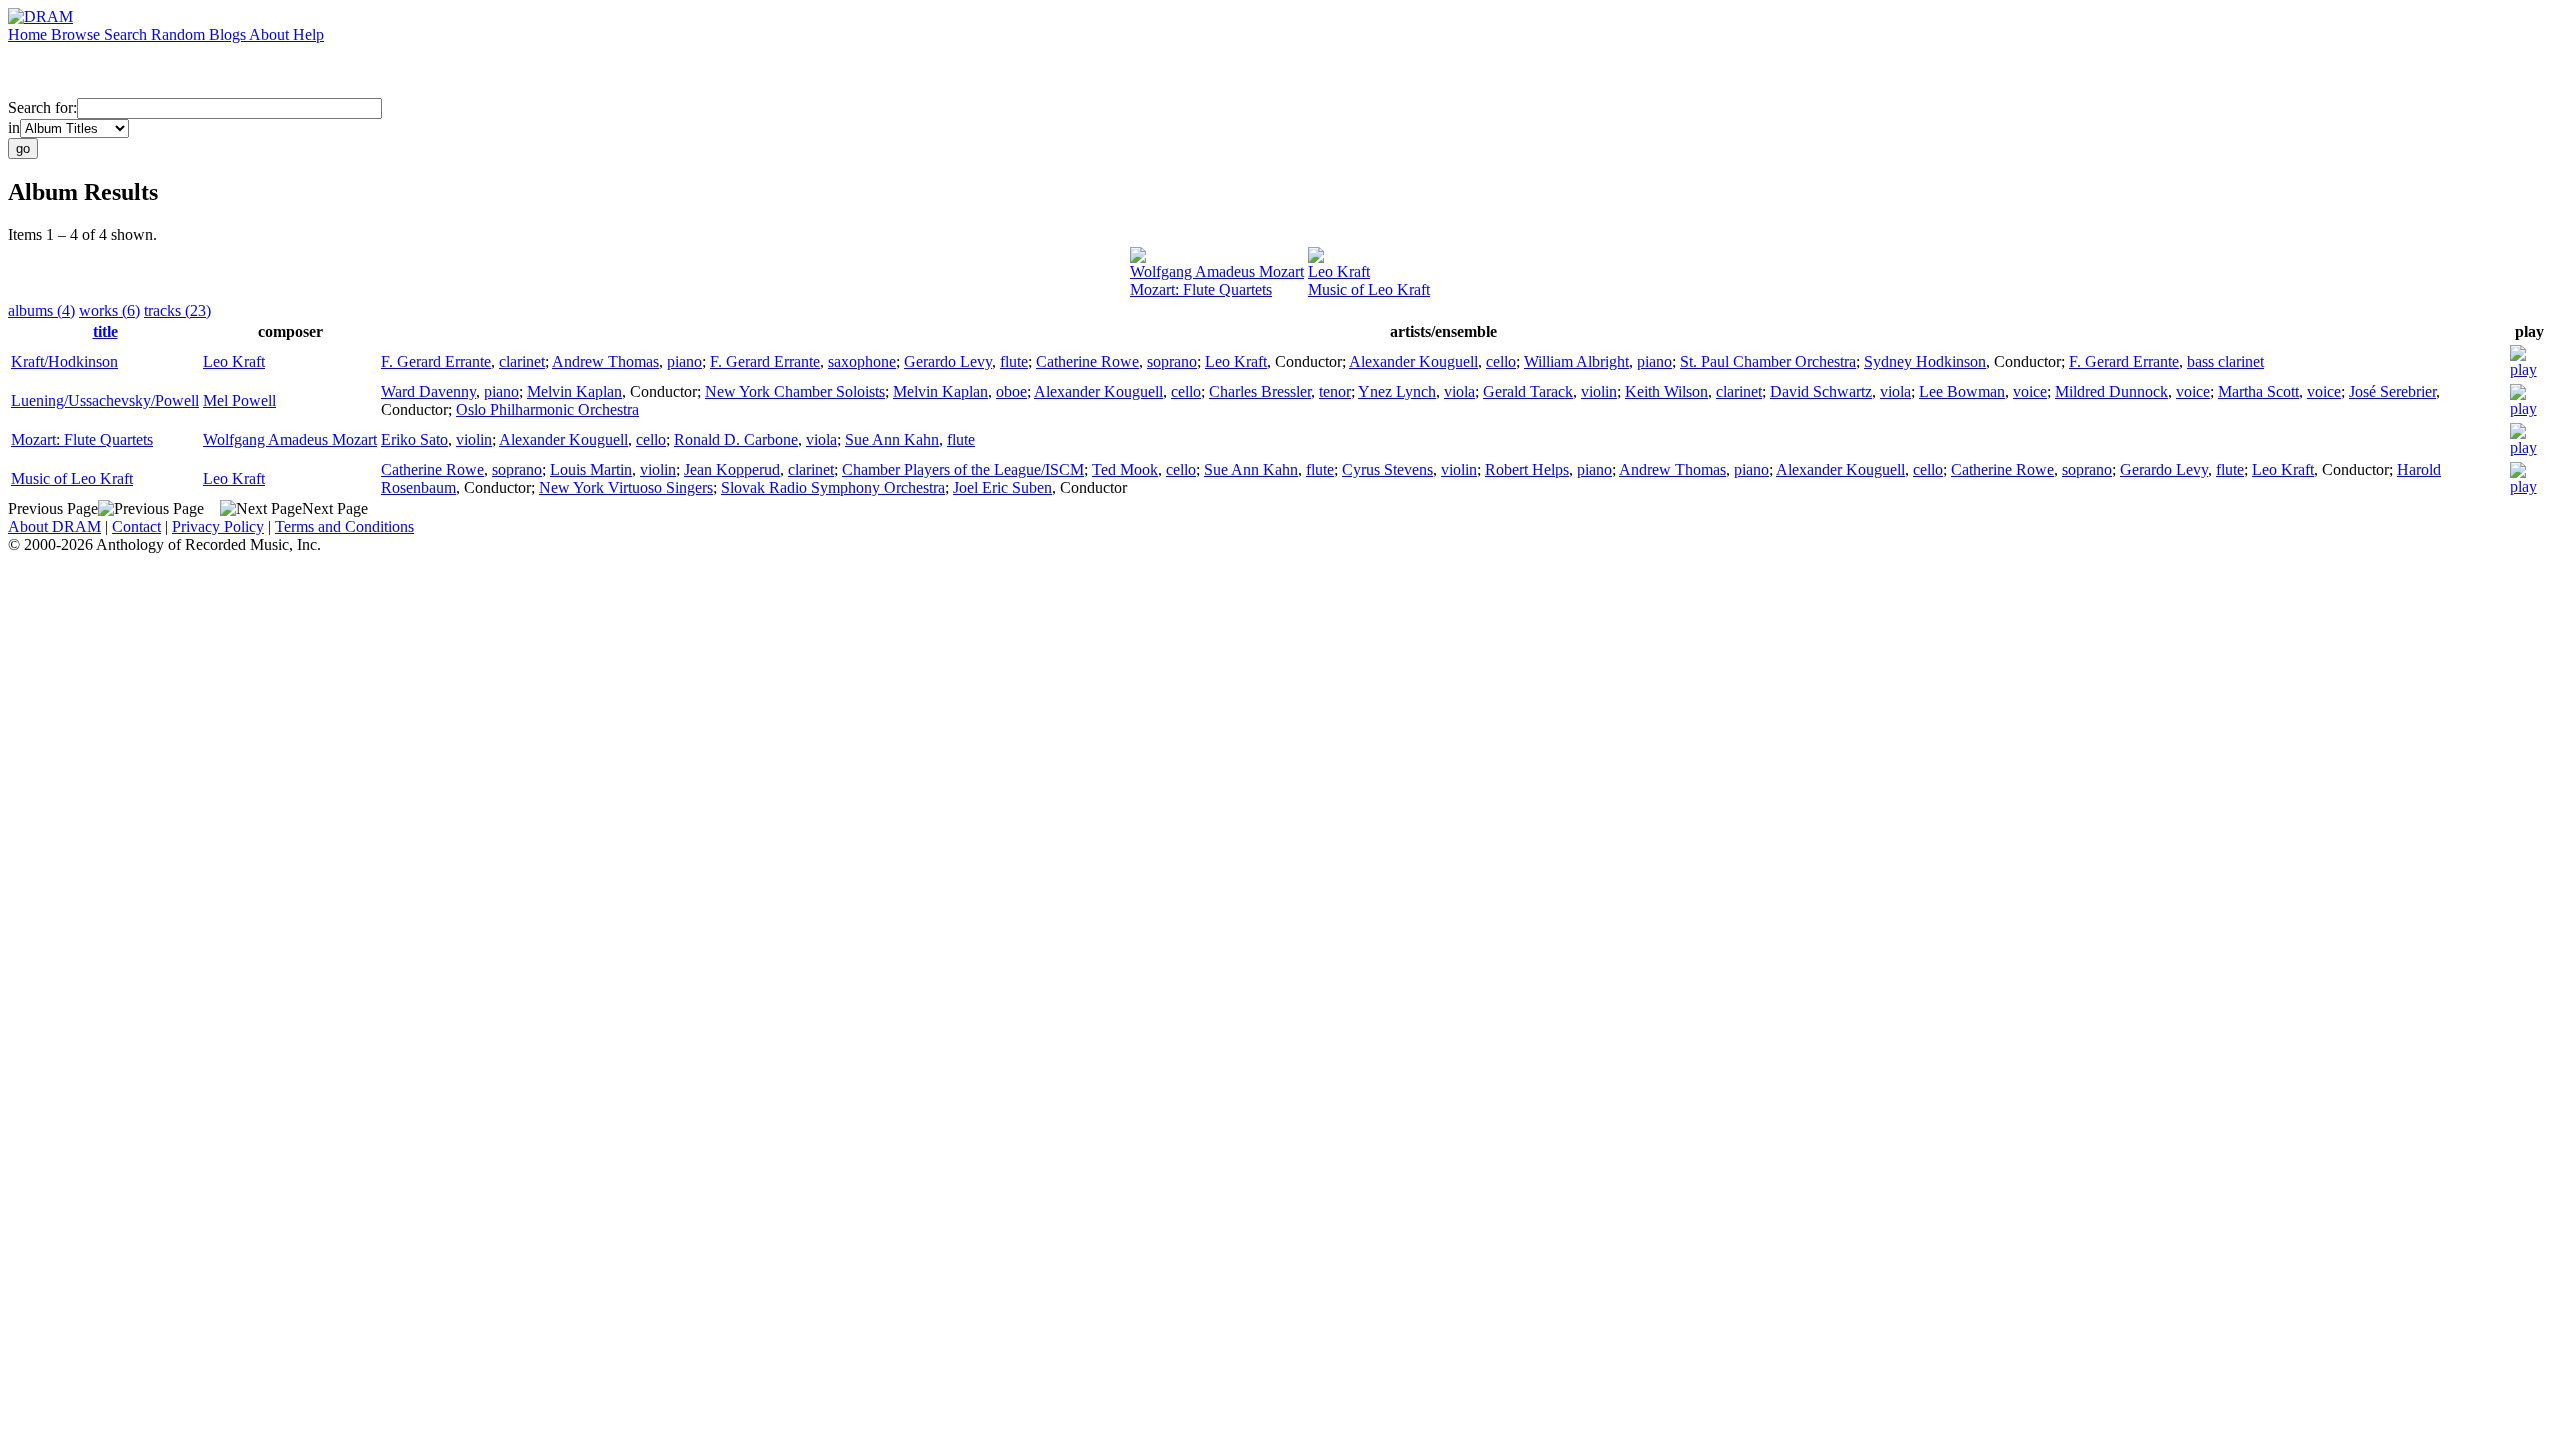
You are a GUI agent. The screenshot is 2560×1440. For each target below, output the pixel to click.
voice (2030, 391)
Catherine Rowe (1087, 361)
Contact (136, 526)
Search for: (42, 107)
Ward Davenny (428, 391)
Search (127, 34)
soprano (1172, 361)
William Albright (1576, 361)
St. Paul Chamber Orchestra (1768, 361)
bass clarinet (2225, 361)
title (105, 331)
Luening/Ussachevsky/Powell (105, 400)
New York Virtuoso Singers (626, 487)
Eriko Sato (414, 439)
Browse (77, 34)
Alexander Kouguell (1413, 361)
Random (180, 34)
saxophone (862, 361)
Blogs (229, 34)
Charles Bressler (1260, 391)
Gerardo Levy (948, 361)
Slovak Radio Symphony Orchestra (833, 487)
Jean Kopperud (732, 469)
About (271, 34)
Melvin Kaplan (574, 391)
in (14, 127)
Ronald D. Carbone (736, 439)
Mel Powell (239, 400)
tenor (1335, 391)
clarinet (522, 361)
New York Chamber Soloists (795, 391)
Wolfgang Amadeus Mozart (1217, 271)
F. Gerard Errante (436, 361)
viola (1459, 391)
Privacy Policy (218, 526)
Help (308, 34)
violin (1599, 391)
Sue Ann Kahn (892, 439)
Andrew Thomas (605, 361)
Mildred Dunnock (2111, 391)
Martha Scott (2258, 391)
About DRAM (54, 526)
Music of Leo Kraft (1369, 289)
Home (29, 34)
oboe (1011, 391)
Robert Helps (1527, 469)
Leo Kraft (1339, 271)
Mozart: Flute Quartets (1201, 289)
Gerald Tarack (1528, 391)
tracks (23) (177, 310)
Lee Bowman (1962, 391)
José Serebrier (2392, 391)
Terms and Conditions (344, 526)
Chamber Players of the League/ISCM (963, 469)
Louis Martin (591, 469)
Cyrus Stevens (1387, 469)
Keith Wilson (1666, 391)
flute (1014, 361)
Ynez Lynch (1397, 391)
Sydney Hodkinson (1925, 361)
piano (684, 361)
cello (1501, 361)
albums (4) (41, 310)
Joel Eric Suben (1002, 487)
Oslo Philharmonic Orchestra (547, 409)
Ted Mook (1125, 469)
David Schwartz (1821, 391)
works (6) (109, 310)
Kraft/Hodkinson (64, 361)
